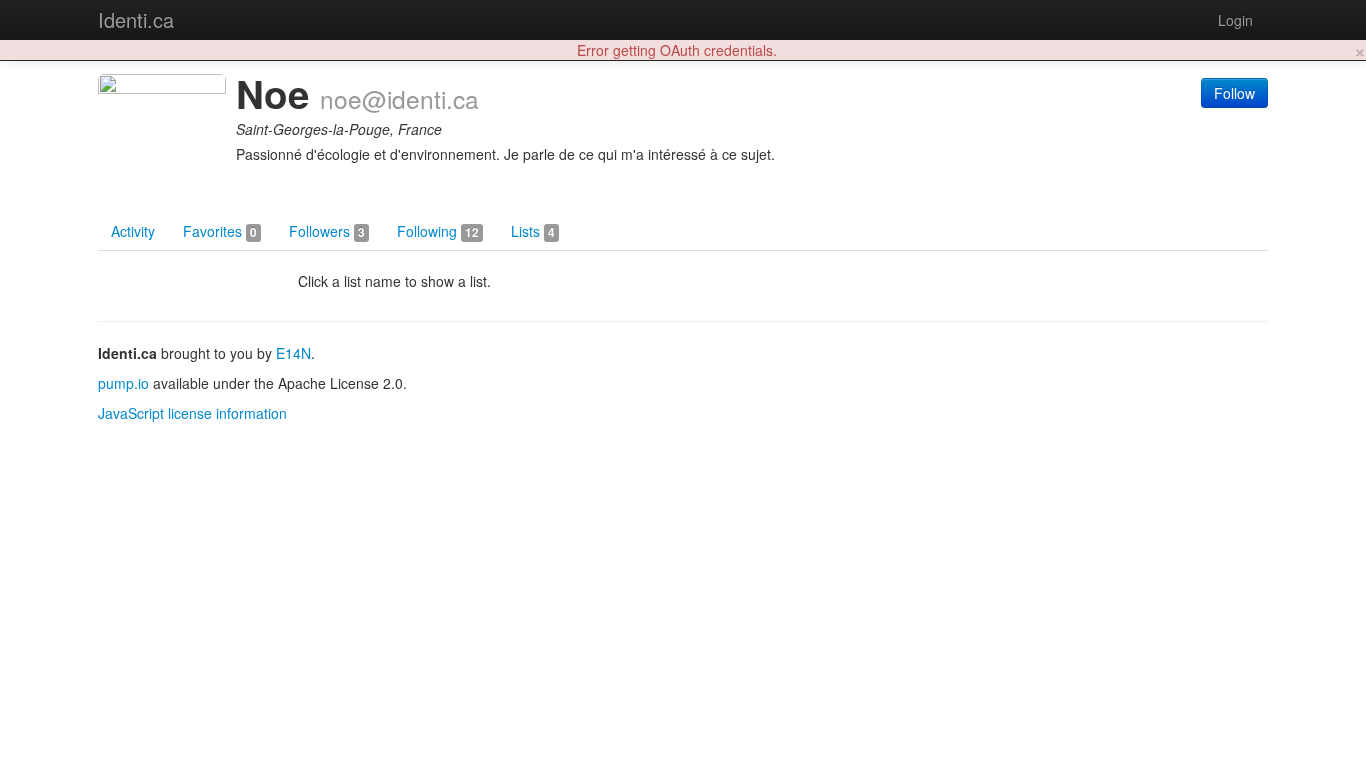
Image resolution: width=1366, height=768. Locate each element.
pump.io (123, 383)
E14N (293, 353)
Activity (133, 231)
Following (438, 231)
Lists (533, 231)
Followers (327, 231)
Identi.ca (136, 19)
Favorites (220, 231)
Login (1235, 20)
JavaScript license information (192, 413)
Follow (1234, 93)
